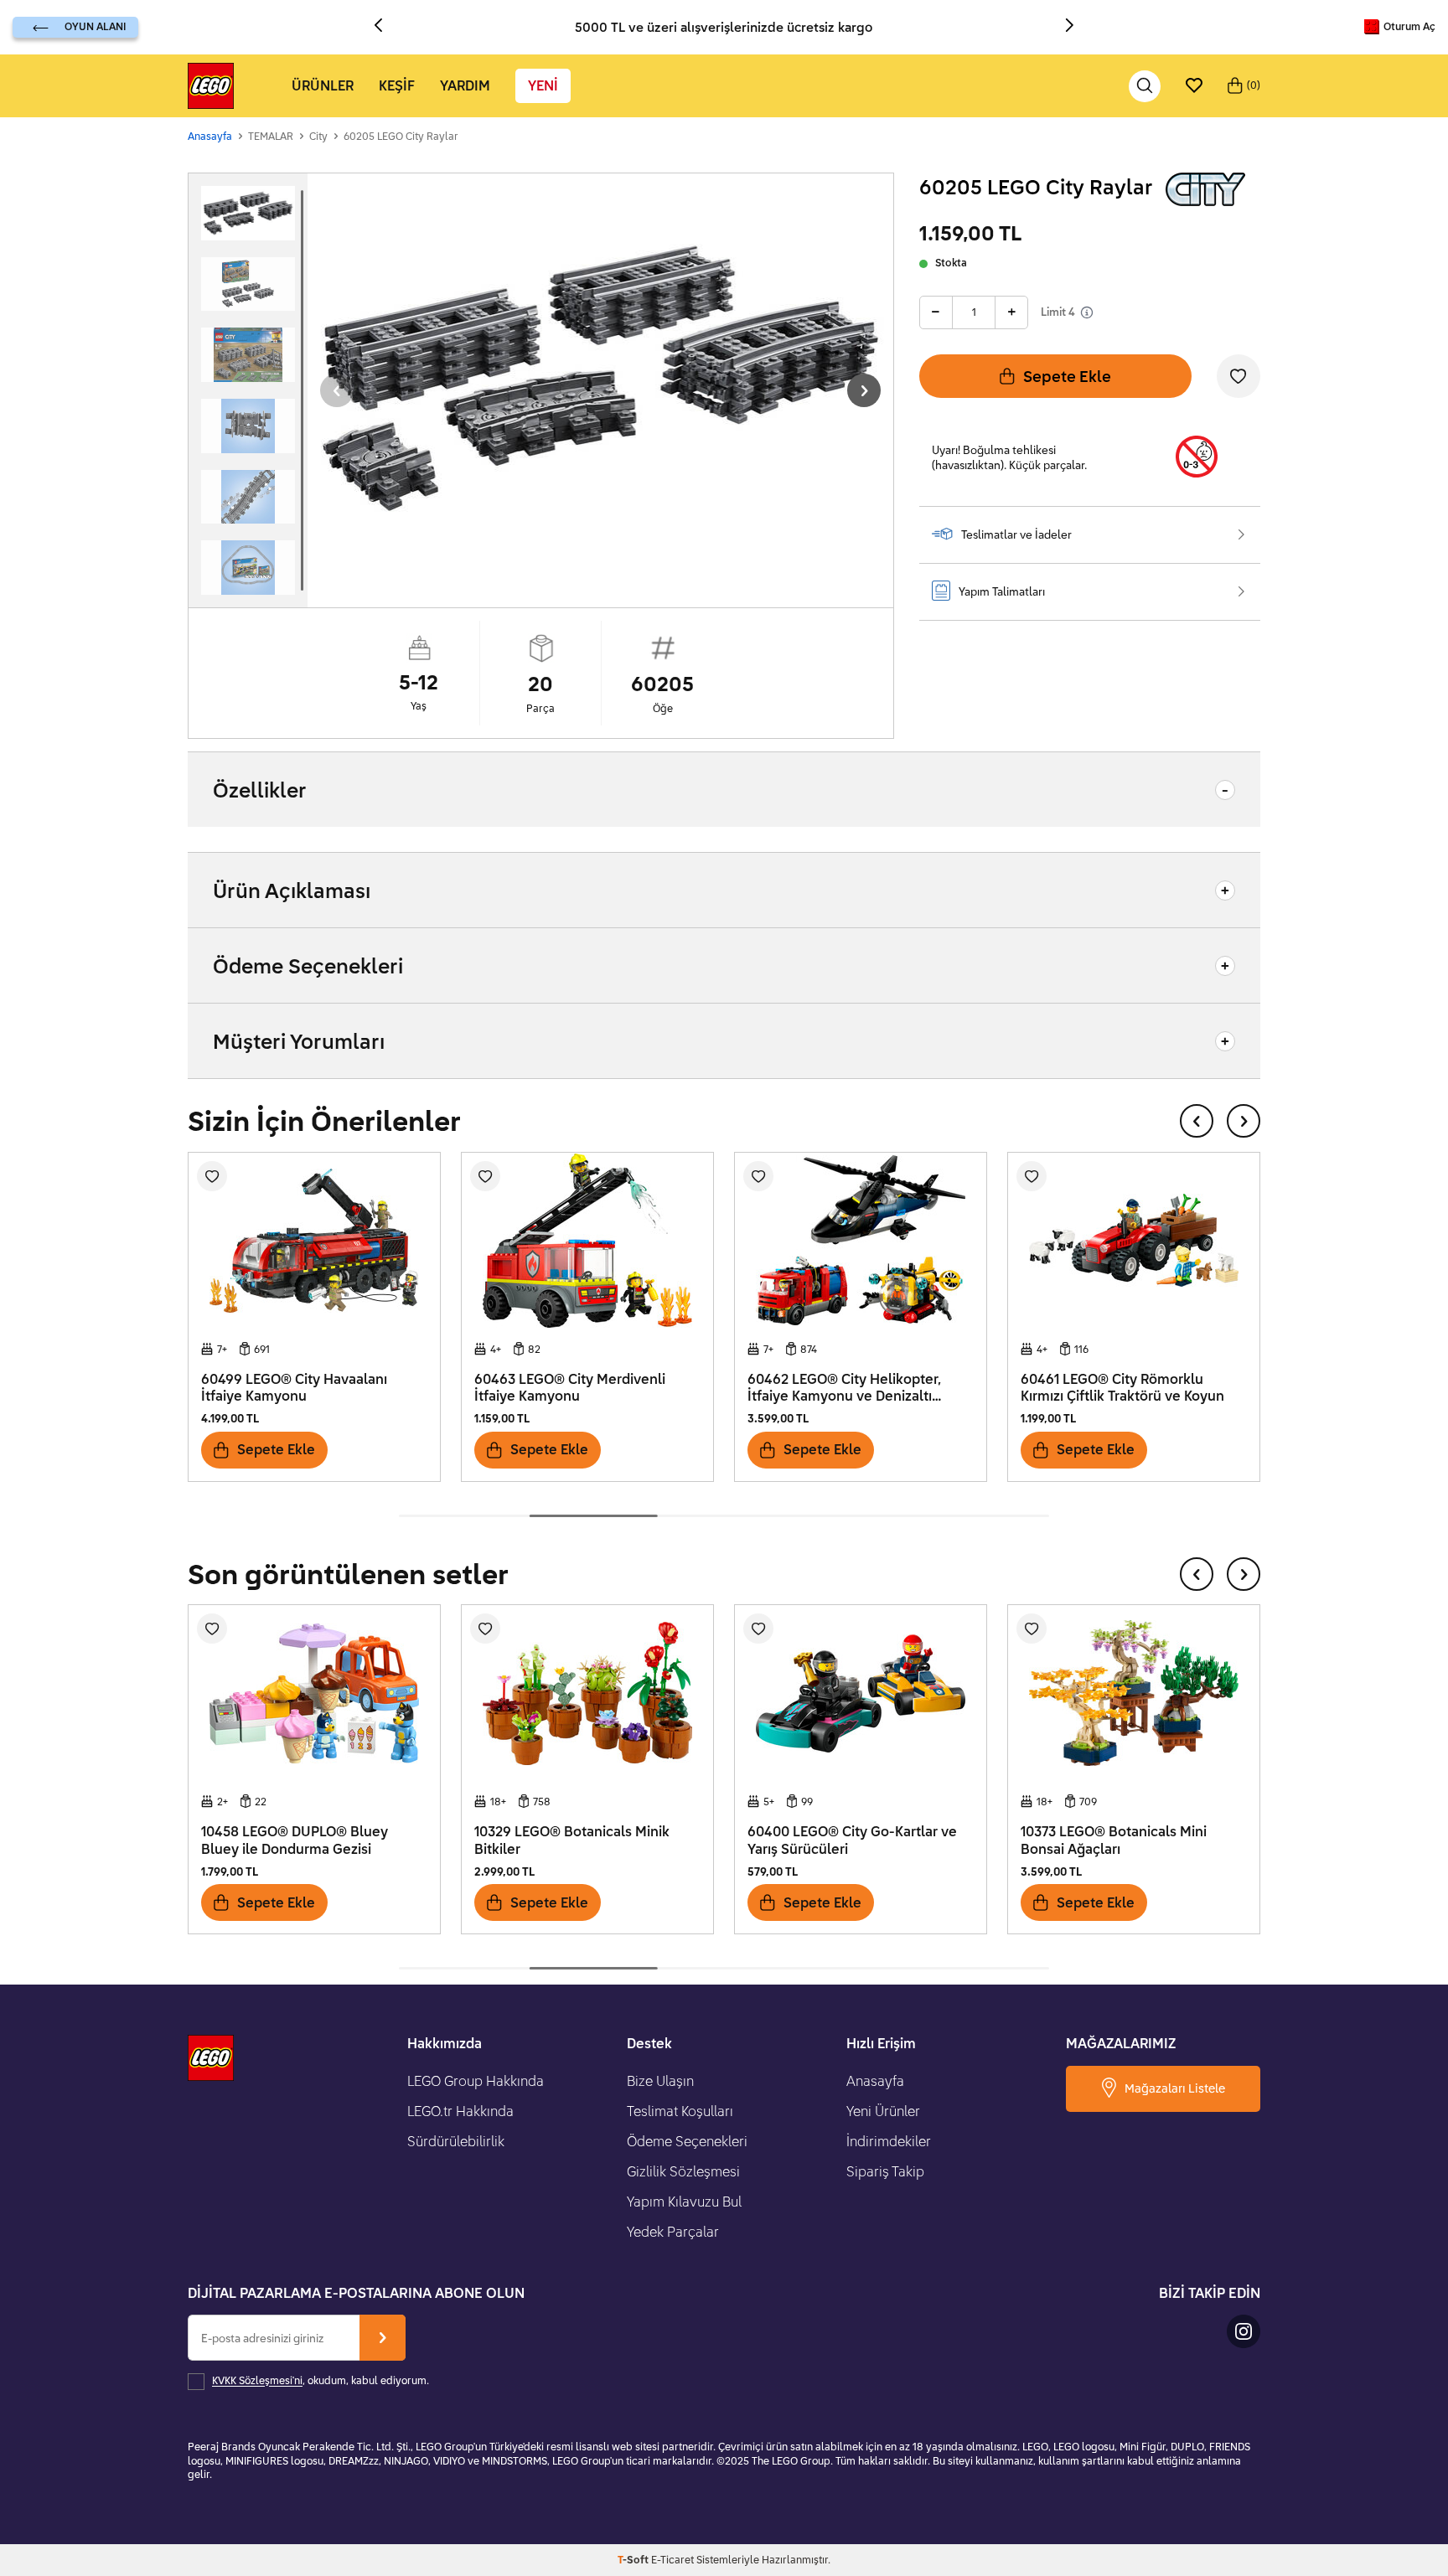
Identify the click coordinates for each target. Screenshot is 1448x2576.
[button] (385, 27)
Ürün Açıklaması (292, 890)
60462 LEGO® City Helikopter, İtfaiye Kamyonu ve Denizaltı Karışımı (844, 1388)
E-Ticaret (672, 2560)
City (318, 136)
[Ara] (1145, 86)
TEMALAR (271, 136)
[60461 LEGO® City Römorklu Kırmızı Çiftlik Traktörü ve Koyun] (1134, 1241)
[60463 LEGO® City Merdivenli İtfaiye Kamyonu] (587, 1241)
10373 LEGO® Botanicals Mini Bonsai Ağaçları (1114, 1840)
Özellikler (260, 790)
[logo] (211, 86)
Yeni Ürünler (883, 2111)
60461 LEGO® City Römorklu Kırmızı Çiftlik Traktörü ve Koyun (1122, 1388)
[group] (600, 378)
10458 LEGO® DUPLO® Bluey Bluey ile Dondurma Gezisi (295, 1840)
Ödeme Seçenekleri (308, 965)
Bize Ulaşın (660, 2081)
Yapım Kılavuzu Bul (684, 2202)
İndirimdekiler (889, 2141)
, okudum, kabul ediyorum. (321, 2381)
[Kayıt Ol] (383, 2338)
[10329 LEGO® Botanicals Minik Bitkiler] (587, 1693)
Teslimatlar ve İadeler (1016, 534)
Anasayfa (210, 136)
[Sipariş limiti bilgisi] (1087, 312)
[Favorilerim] (1194, 86)
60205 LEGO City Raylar (401, 136)
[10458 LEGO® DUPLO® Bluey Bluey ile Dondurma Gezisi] (314, 1693)
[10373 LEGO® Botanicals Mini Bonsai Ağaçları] (1134, 1693)
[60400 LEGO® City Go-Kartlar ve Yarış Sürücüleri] (861, 1693)
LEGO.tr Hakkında (460, 2111)
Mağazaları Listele (1175, 2088)
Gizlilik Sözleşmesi (683, 2171)
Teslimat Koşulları (680, 2111)
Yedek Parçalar (673, 2232)
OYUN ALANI (95, 26)
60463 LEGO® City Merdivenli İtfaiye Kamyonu (570, 1388)
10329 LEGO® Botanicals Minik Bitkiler (572, 1840)
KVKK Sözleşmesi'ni (257, 2381)
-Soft (634, 2560)
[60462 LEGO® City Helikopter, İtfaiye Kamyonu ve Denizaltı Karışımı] (861, 1241)
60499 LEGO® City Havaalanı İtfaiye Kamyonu (294, 1388)
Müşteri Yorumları (299, 1041)
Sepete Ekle (1067, 376)
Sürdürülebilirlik (456, 2141)
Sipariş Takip (885, 2171)
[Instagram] (1244, 2331)
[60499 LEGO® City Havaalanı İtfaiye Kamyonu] (314, 1241)
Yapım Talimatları (1002, 591)
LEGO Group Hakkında (476, 2081)
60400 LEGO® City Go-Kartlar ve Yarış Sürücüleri (852, 1840)
